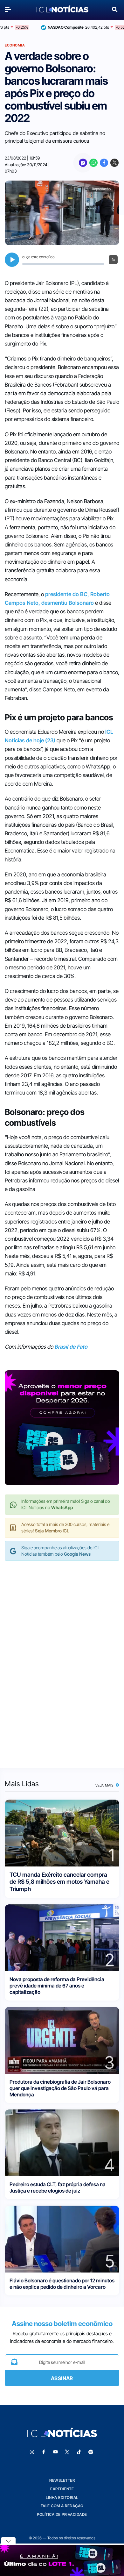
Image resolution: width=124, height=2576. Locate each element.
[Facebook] (104, 163)
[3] (62, 2040)
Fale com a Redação (62, 2506)
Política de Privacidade (62, 2514)
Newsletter (62, 2480)
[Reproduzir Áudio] (12, 260)
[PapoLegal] (83, 163)
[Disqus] (62, 1658)
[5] (62, 2239)
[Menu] (10, 9)
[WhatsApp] (93, 163)
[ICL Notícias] (62, 10)
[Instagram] (32, 2452)
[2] (62, 1937)
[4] (62, 2142)
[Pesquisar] (115, 9)
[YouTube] (56, 2452)
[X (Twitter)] (114, 163)
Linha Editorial (62, 2498)
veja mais (105, 1785)
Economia (15, 45)
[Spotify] (91, 2452)
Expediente (62, 2489)
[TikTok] (79, 2452)
